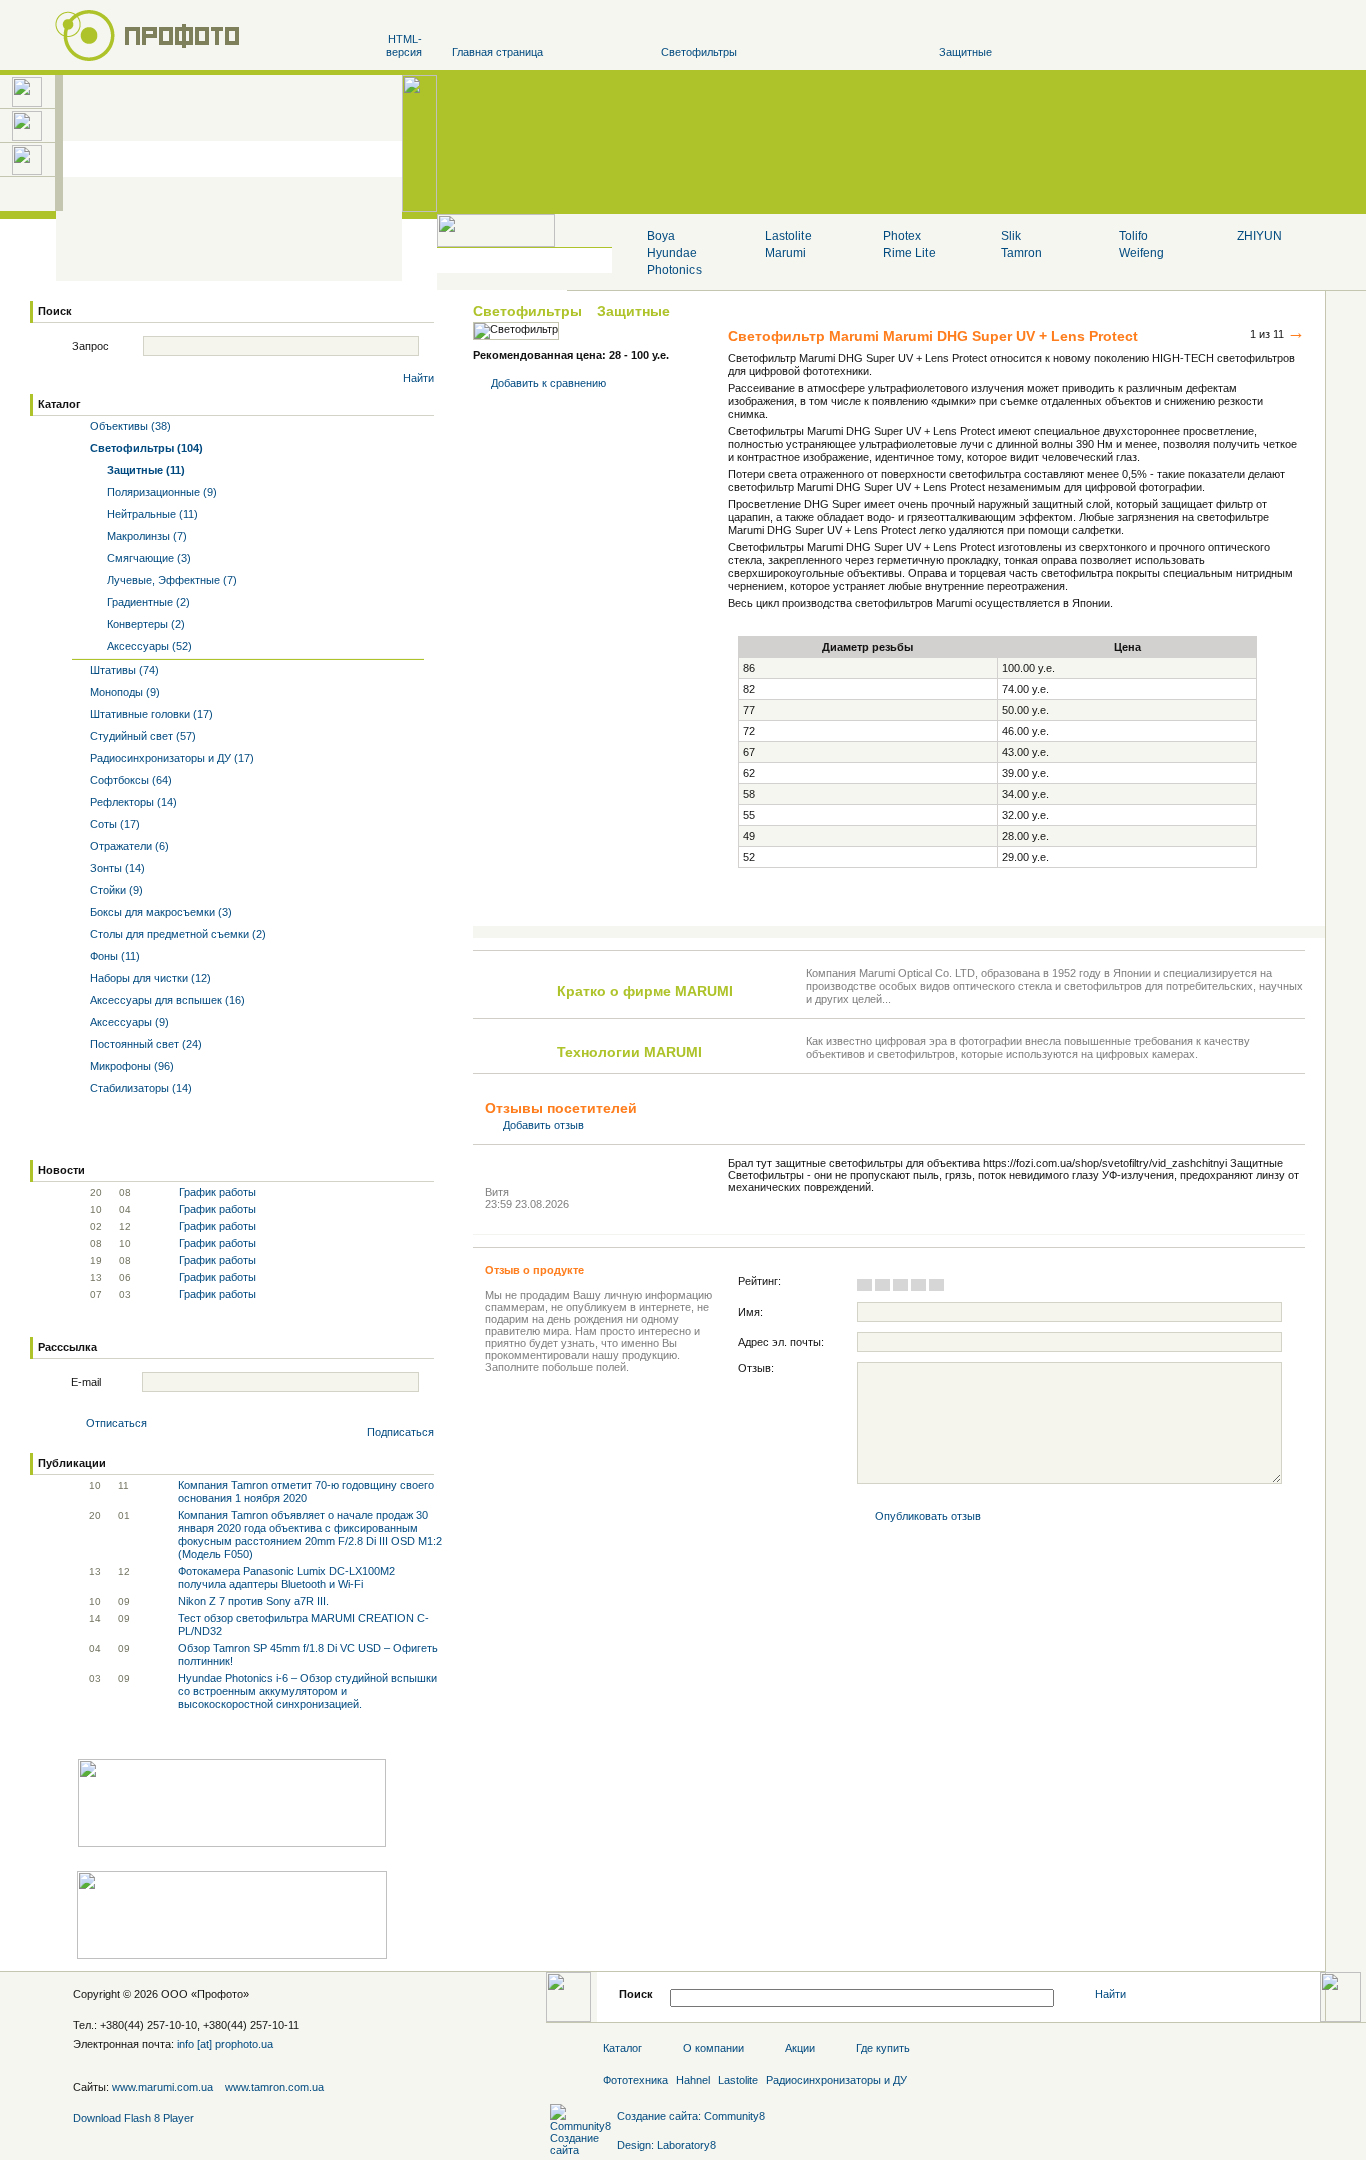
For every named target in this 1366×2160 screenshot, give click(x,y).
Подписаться (400, 1432)
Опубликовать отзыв (928, 1516)
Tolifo (1133, 236)
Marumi (785, 253)
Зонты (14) (116, 868)
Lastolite (788, 236)
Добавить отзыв (543, 1125)
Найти (418, 378)
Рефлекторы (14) (132, 802)
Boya (661, 236)
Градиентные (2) (147, 602)
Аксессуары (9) (128, 1022)
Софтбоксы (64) (129, 780)
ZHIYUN (1259, 236)
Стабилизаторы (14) (139, 1088)
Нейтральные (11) (151, 514)
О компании (713, 2048)
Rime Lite (909, 253)
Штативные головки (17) (150, 714)
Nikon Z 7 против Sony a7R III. (253, 1601)
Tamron (1021, 253)
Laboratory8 (686, 2145)
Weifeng (1141, 253)
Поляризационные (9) (160, 492)
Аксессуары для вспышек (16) (166, 1000)
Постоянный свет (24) (144, 1044)
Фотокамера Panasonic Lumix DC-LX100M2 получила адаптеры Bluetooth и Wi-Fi (286, 1577)
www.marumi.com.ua (162, 2087)
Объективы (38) (129, 426)
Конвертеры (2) (144, 624)
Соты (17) (113, 824)
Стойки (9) (115, 890)
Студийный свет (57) (141, 736)
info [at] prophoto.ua (225, 2044)
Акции (800, 2048)
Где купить (883, 2048)
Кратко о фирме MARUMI (645, 991)
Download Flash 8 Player (133, 2118)
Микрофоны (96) (130, 1066)
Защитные (965, 52)
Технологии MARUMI (629, 1052)
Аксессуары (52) (148, 646)
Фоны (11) (113, 956)
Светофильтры (699, 52)
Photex (902, 236)
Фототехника (635, 2080)
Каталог (59, 404)
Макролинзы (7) (145, 536)
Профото (220, 1994)
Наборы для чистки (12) (149, 978)
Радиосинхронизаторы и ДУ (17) (170, 758)
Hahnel (693, 2080)
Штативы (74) (123, 670)
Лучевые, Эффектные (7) (170, 580)
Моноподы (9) (123, 692)
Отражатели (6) (128, 846)
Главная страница (497, 52)
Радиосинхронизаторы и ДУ (836, 2080)
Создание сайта (657, 2116)
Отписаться (116, 1423)
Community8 (734, 2116)
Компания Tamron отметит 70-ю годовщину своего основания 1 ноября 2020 (306, 1491)
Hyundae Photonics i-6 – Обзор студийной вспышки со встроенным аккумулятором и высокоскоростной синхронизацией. (307, 1691)
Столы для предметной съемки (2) (176, 934)
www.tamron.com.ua (274, 2087)
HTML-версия (404, 45)
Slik (1011, 236)
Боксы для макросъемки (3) (159, 912)
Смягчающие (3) (147, 558)
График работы (217, 1192)
